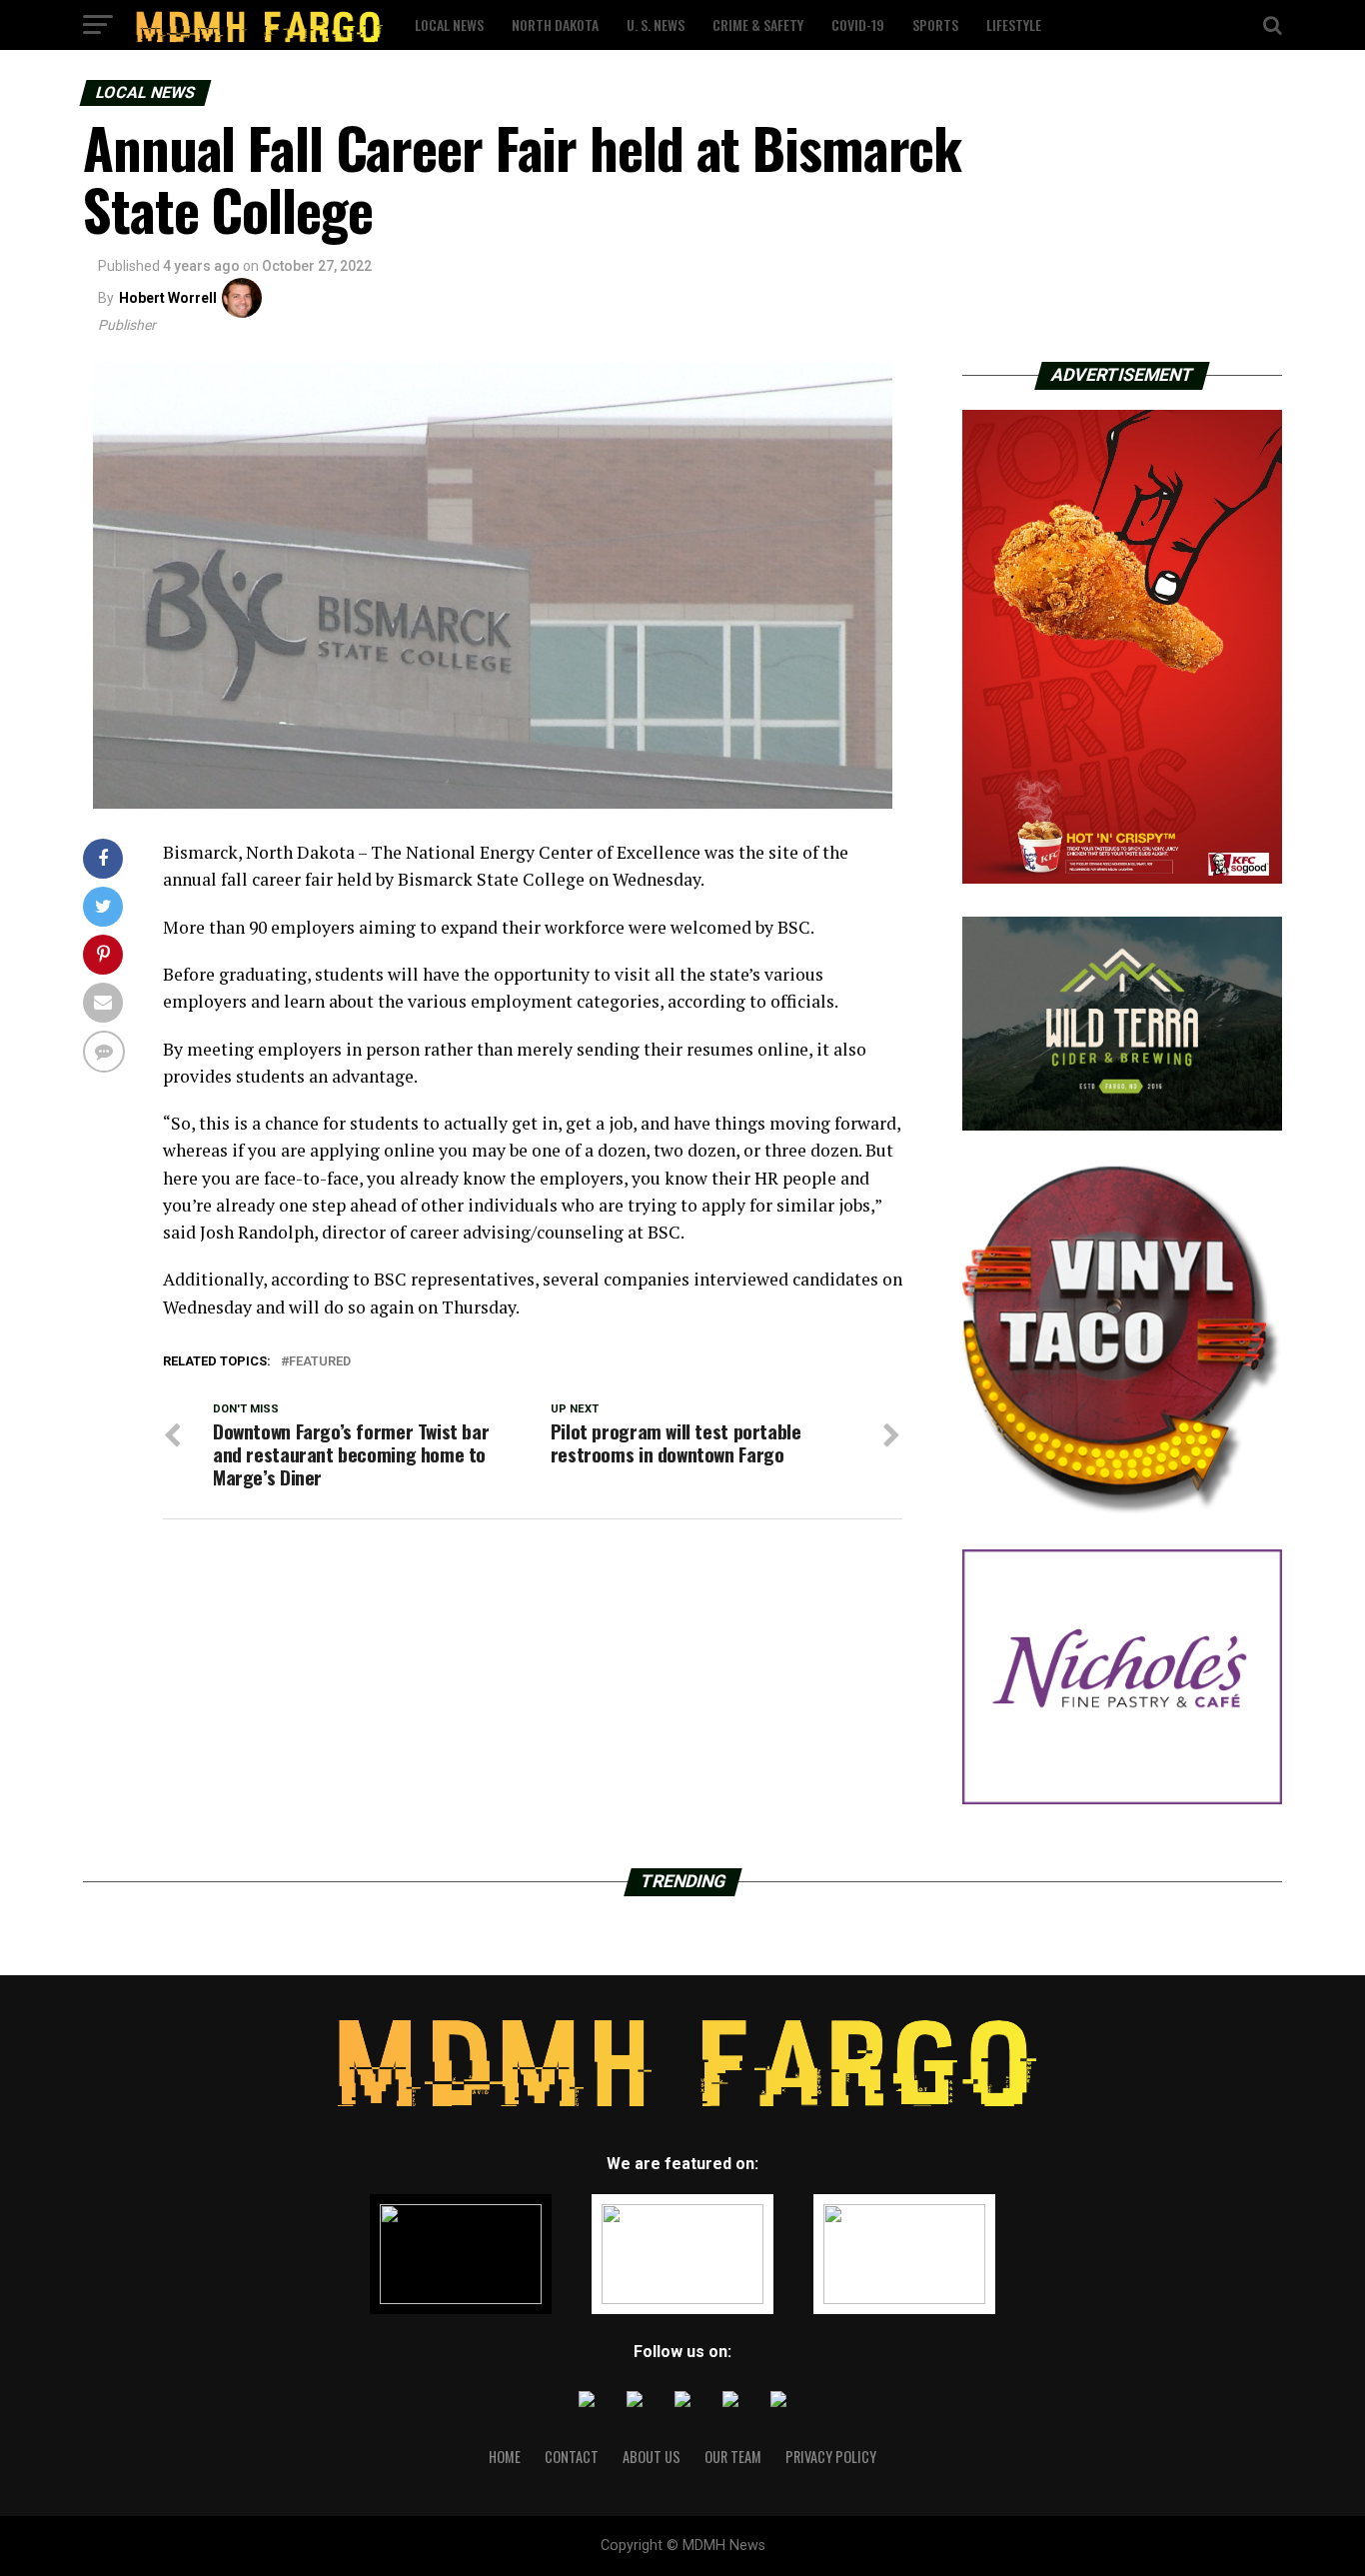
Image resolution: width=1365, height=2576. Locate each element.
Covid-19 (858, 24)
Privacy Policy (831, 2457)
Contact (572, 2457)
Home (505, 2457)
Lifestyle (1014, 24)
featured (320, 1362)
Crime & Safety (758, 24)
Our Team (733, 2457)
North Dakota (555, 24)
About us (652, 2457)
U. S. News (656, 24)
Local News (449, 24)
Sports (935, 24)
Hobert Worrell (168, 298)
